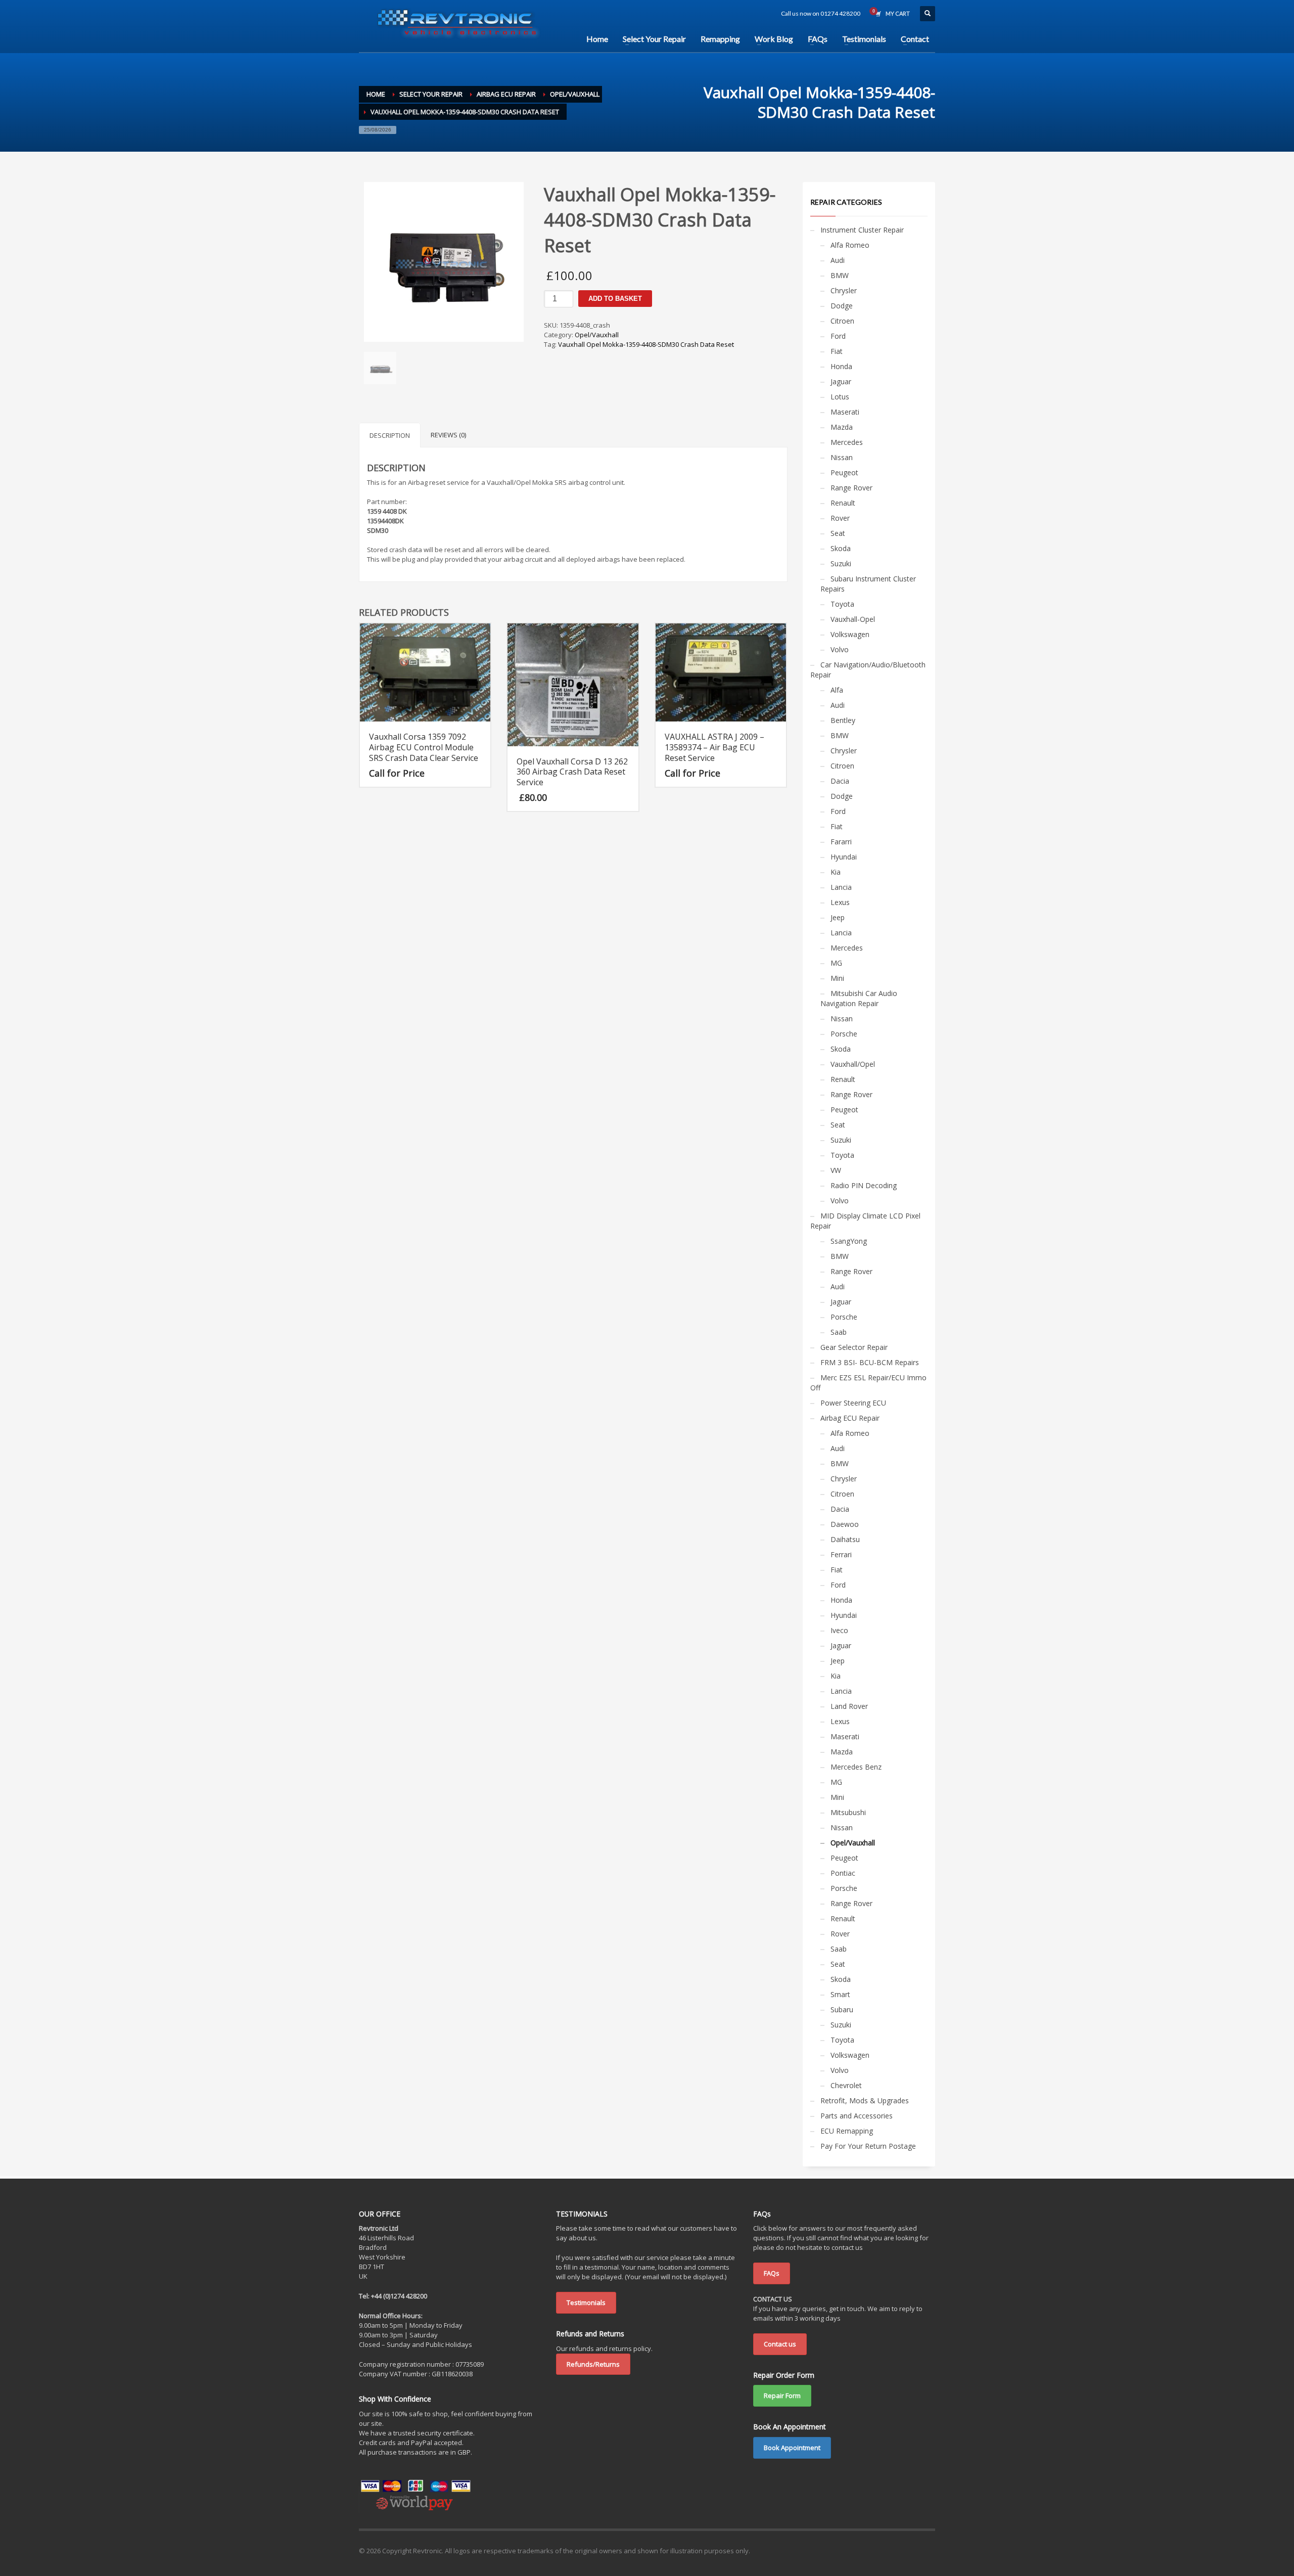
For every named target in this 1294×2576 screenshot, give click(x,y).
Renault (843, 503)
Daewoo (845, 1524)
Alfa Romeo (850, 245)
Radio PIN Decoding (864, 1185)
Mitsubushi (848, 1812)
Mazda (842, 427)
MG (836, 963)
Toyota (842, 604)
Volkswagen (850, 634)
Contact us (780, 2344)
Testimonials (586, 2302)
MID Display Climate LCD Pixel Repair (865, 1221)
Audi (838, 260)
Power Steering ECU (853, 1403)
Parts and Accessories (857, 2116)
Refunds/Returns (593, 2364)
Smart (840, 1994)
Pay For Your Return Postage (868, 2146)
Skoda (841, 548)
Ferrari (841, 1554)
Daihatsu (845, 1539)
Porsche (844, 1034)
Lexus (840, 902)
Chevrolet (846, 2085)
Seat (838, 533)
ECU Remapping (847, 2131)
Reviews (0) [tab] (448, 435)
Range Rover (851, 488)
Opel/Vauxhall (597, 335)
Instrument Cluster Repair (862, 230)
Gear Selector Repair (854, 1347)
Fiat (837, 351)
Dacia (840, 781)
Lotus (840, 397)
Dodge (842, 306)
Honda (841, 366)
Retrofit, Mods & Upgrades (865, 2100)
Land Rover (849, 1706)
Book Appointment (792, 2448)
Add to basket (615, 299)
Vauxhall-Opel (853, 619)
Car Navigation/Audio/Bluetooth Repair (868, 670)
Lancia (841, 887)
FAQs (772, 2273)
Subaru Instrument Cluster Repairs (868, 584)
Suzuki (841, 563)
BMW (840, 275)
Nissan (842, 457)
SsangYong (849, 1241)
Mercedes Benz (856, 1767)
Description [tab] (390, 435)
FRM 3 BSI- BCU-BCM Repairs (870, 1362)
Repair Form (782, 2396)
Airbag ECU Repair (850, 1418)
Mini (837, 978)
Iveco (839, 1630)
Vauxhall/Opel (853, 1064)
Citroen (842, 321)
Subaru (842, 2009)
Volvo (840, 649)
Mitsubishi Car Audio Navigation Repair (859, 998)
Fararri (841, 842)
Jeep (838, 917)
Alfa (837, 690)
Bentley (843, 720)
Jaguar (841, 381)
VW (836, 1170)
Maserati (845, 412)
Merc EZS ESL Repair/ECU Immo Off (868, 1383)
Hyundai (844, 857)
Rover (840, 518)
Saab (839, 1332)
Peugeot (844, 472)
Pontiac (843, 1873)
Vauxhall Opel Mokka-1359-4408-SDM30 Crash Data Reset (646, 344)
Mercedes (847, 442)
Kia (836, 872)
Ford (838, 336)
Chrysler (844, 290)
